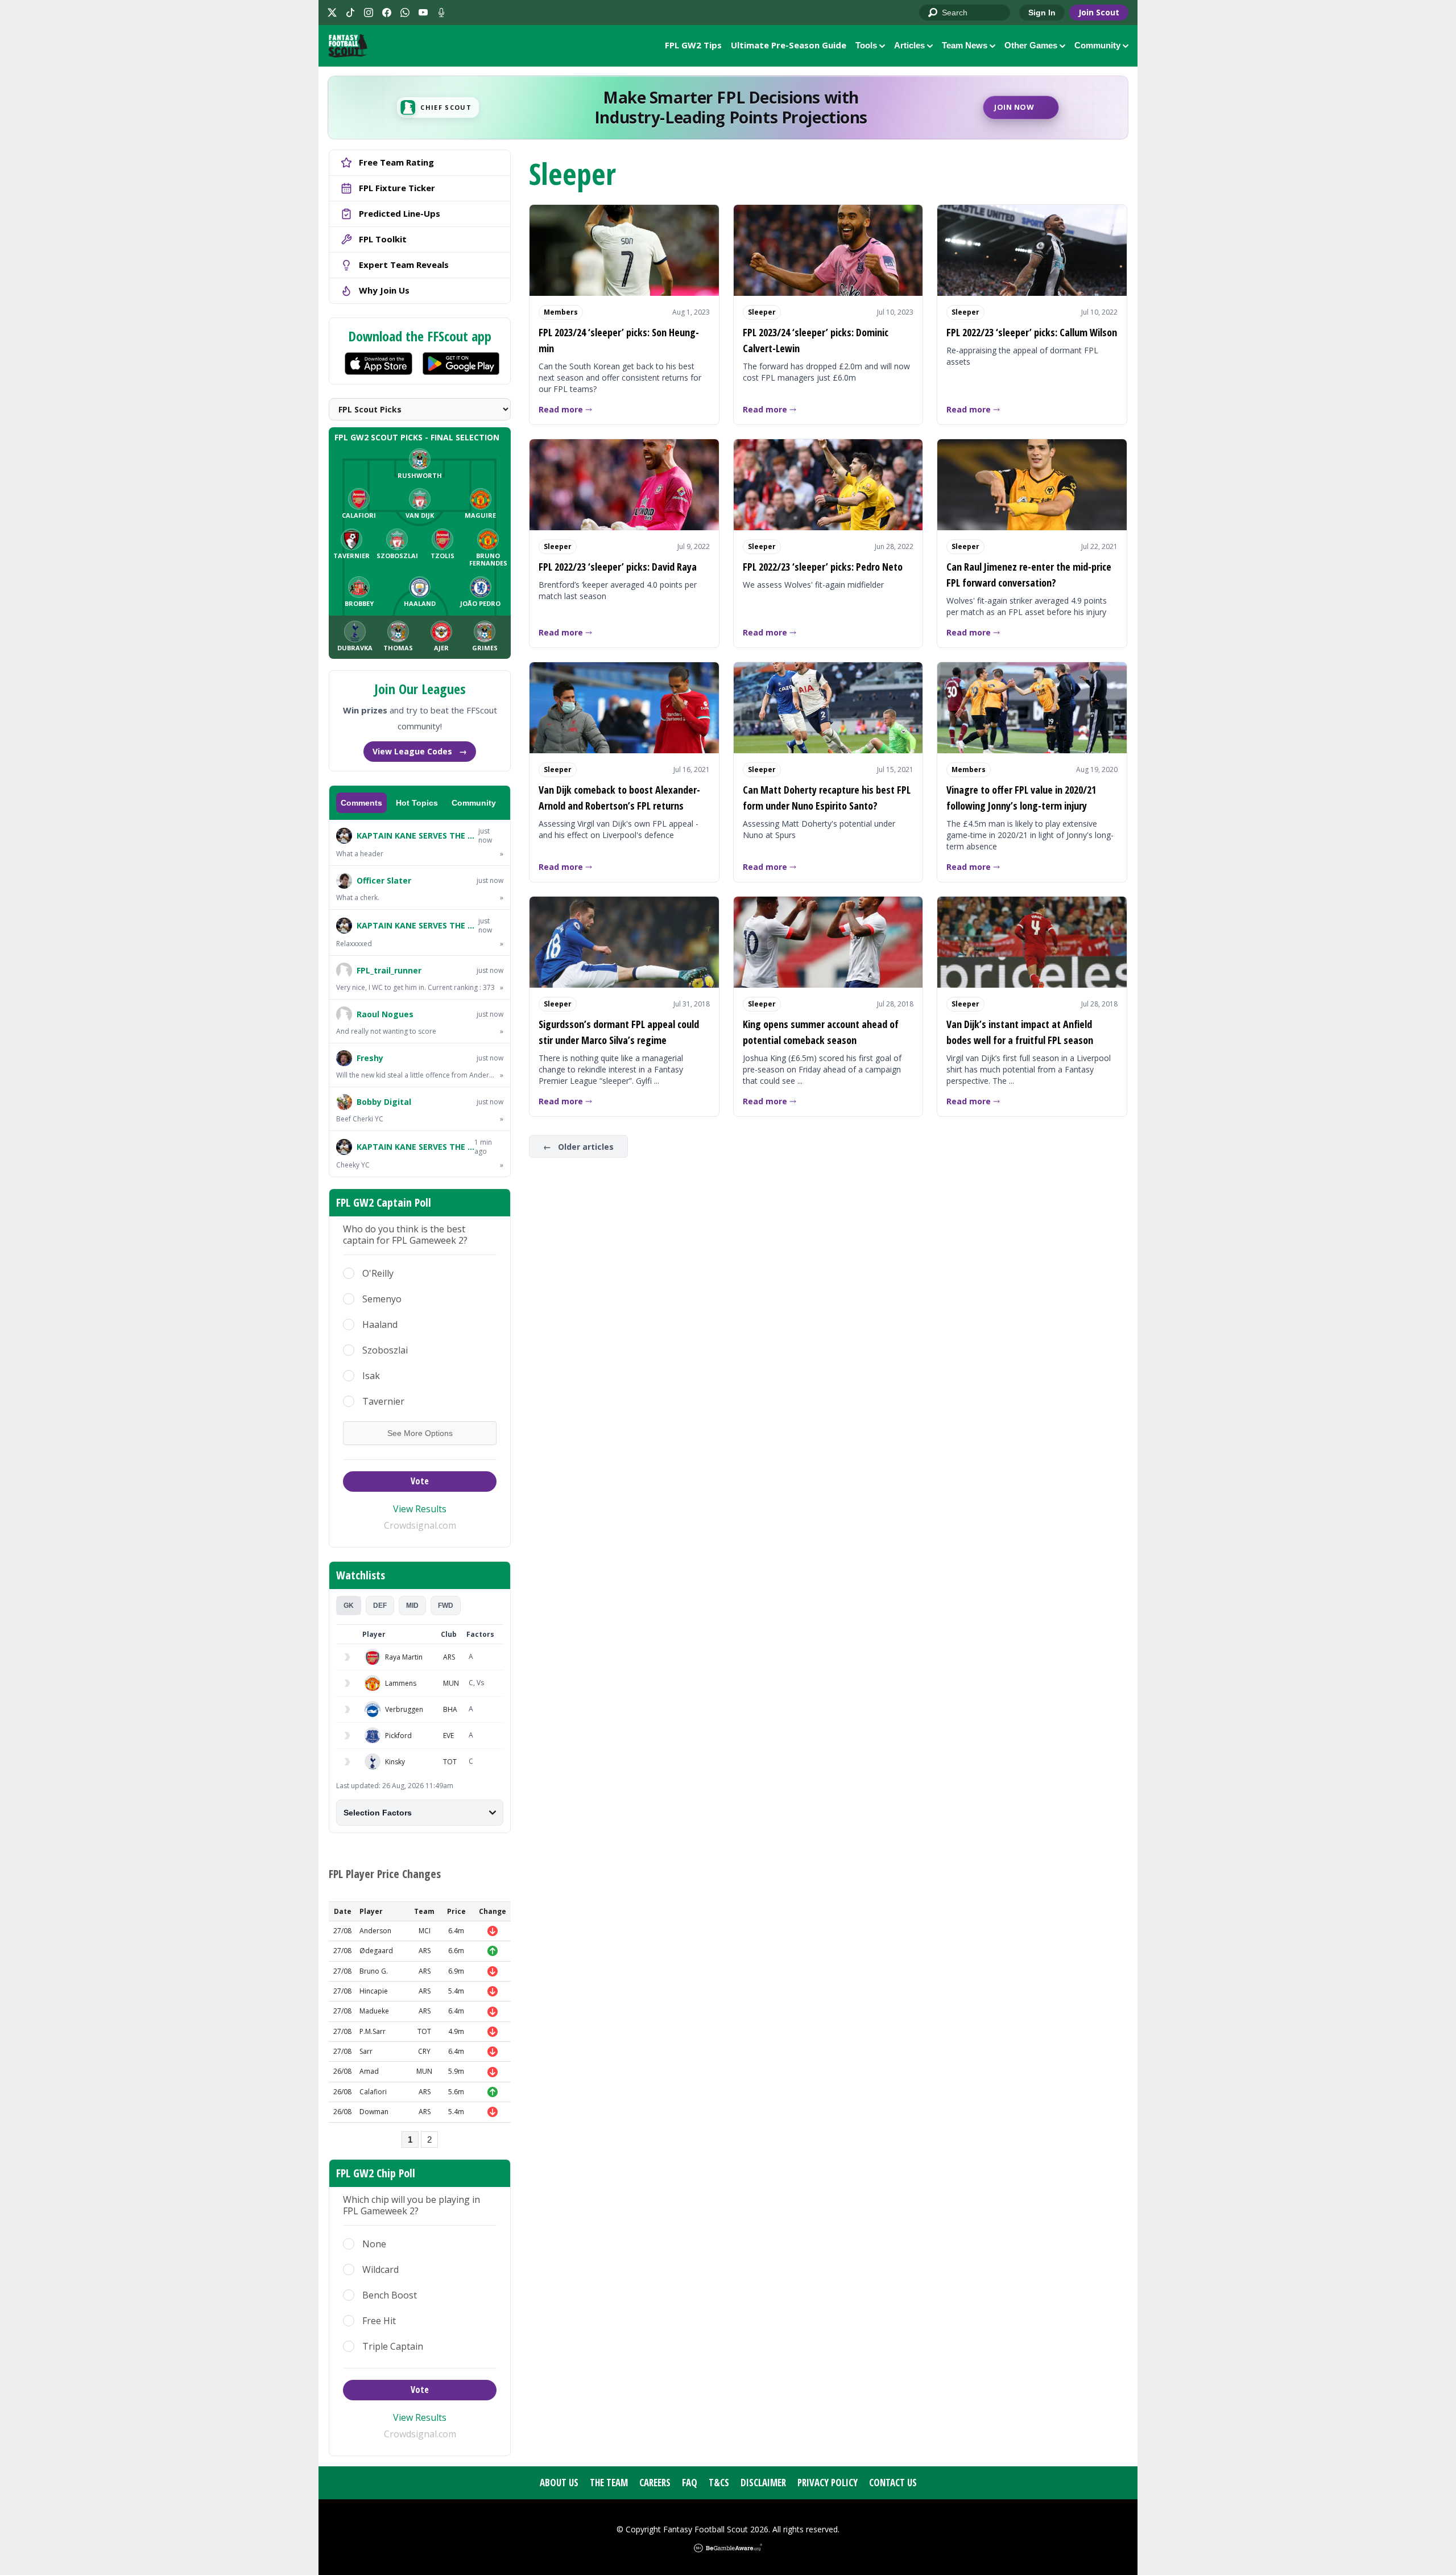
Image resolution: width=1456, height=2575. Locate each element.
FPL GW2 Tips (693, 45)
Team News (965, 45)
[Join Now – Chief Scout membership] (728, 108)
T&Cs (719, 2483)
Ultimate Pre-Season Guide (789, 45)
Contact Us (893, 2483)
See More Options (420, 1433)
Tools (866, 45)
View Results (420, 1509)
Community (1097, 45)
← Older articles (578, 1147)
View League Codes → (420, 751)
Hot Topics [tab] (417, 803)
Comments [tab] (361, 803)
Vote (420, 1481)
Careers (655, 2483)
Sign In (1042, 13)
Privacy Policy (828, 2483)
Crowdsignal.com (420, 1525)
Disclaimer (763, 2483)
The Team (609, 2483)
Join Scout (1099, 12)
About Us (559, 2483)
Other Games (1031, 45)
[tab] (349, 1606)
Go (933, 13)
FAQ (690, 2483)
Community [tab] (474, 803)
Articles (909, 45)
